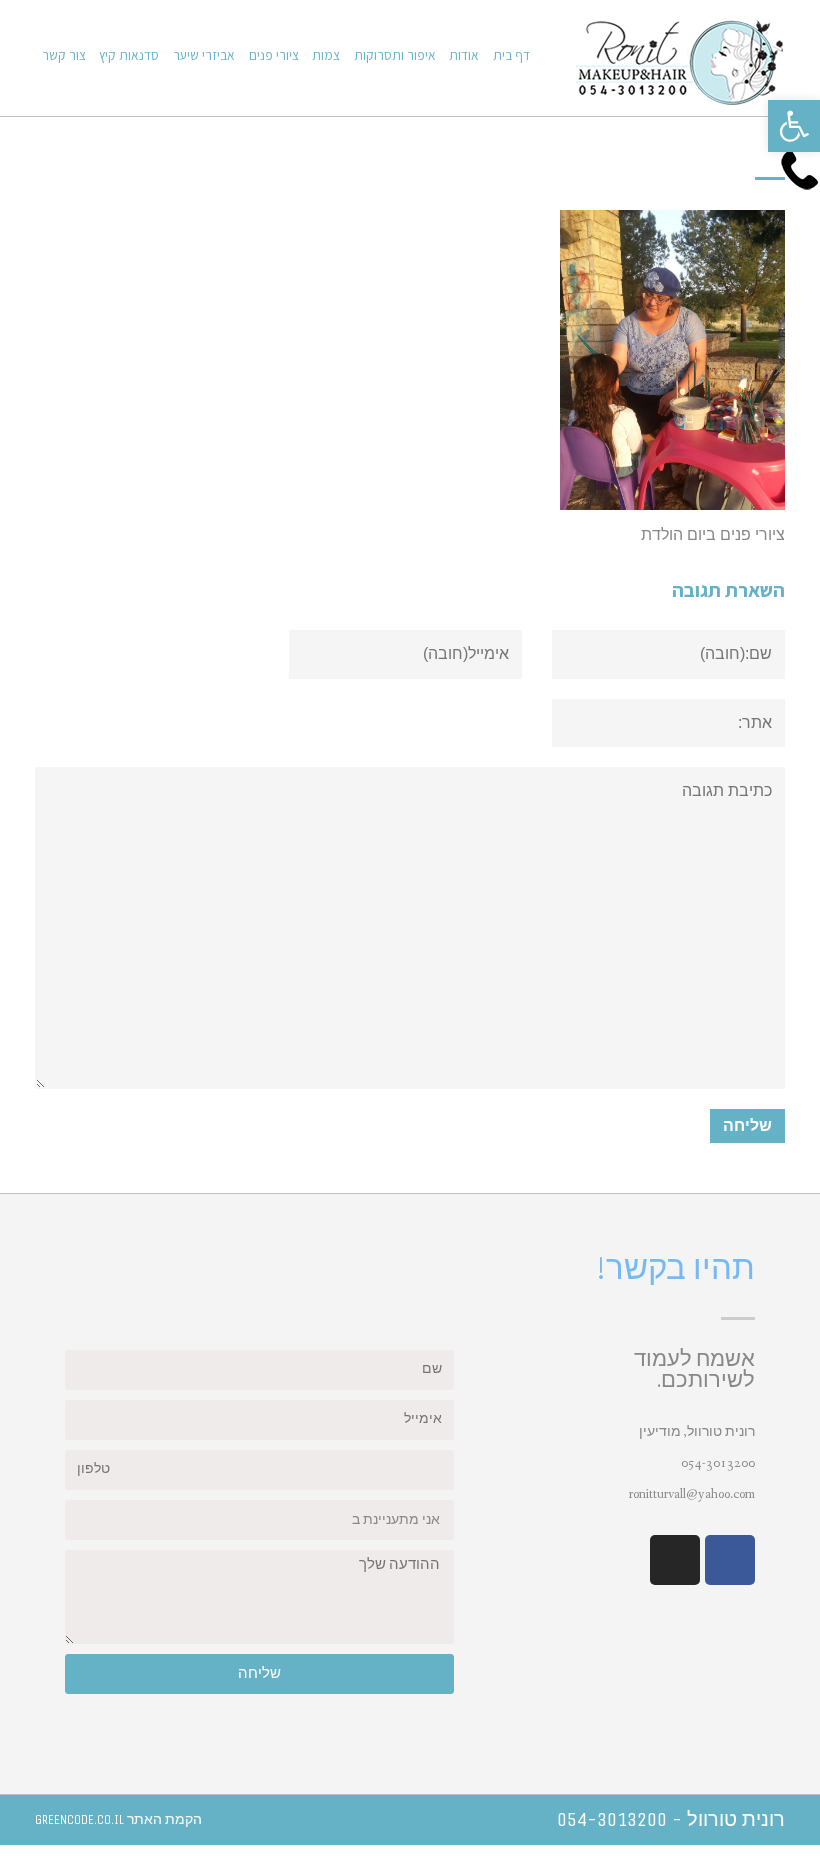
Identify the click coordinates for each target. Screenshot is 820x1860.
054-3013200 (718, 1463)
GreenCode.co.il (79, 1819)
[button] (794, 126)
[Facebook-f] (730, 1560)
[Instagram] (675, 1560)
